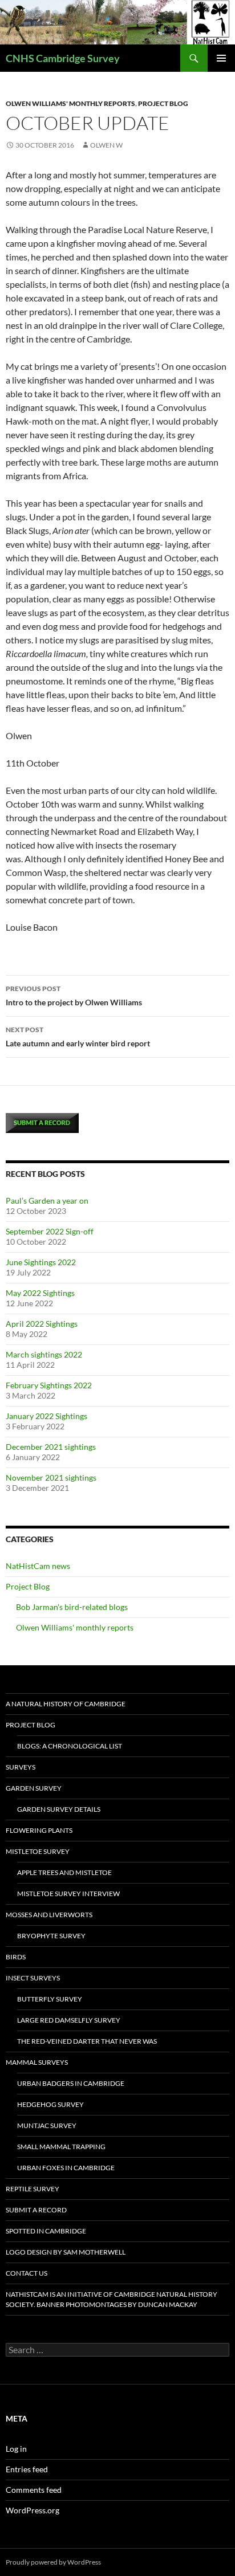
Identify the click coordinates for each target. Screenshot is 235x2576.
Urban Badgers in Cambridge (71, 2083)
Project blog (31, 1725)
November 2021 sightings (51, 1477)
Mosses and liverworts (49, 1915)
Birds (16, 1957)
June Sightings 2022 (41, 1262)
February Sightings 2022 (49, 1385)
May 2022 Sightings (40, 1293)
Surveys (21, 1767)
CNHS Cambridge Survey (63, 58)
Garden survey (34, 1788)
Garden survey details (59, 1809)
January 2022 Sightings (46, 1416)
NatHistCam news (38, 1566)
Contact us (27, 2273)
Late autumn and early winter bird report (78, 1037)
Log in (16, 2449)
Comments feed (34, 2490)
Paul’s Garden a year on (47, 1201)
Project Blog (163, 103)
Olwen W (106, 145)
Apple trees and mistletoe (64, 1872)
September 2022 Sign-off (50, 1231)
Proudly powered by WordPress (53, 2562)
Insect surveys (33, 1978)
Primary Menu (221, 58)
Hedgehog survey (50, 2104)
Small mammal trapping (61, 2147)
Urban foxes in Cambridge (66, 2168)
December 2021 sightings (51, 1447)
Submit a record (36, 2210)
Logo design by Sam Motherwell (66, 2252)
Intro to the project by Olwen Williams (74, 996)
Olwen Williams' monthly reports (70, 103)
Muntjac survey (47, 2125)
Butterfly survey (50, 1999)
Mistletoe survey (38, 1851)
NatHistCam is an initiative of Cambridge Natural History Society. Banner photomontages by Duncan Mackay (112, 2299)
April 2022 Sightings (42, 1324)
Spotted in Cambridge (46, 2231)
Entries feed (27, 2469)
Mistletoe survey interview (68, 1894)
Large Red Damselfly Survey (69, 2020)
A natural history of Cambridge (66, 1704)
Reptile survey (33, 2189)
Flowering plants (39, 1830)
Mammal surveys (37, 2062)
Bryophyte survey (51, 1936)
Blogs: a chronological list (70, 1746)
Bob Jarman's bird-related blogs (72, 1607)
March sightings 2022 (44, 1354)
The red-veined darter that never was (87, 2041)
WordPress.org (33, 2510)
